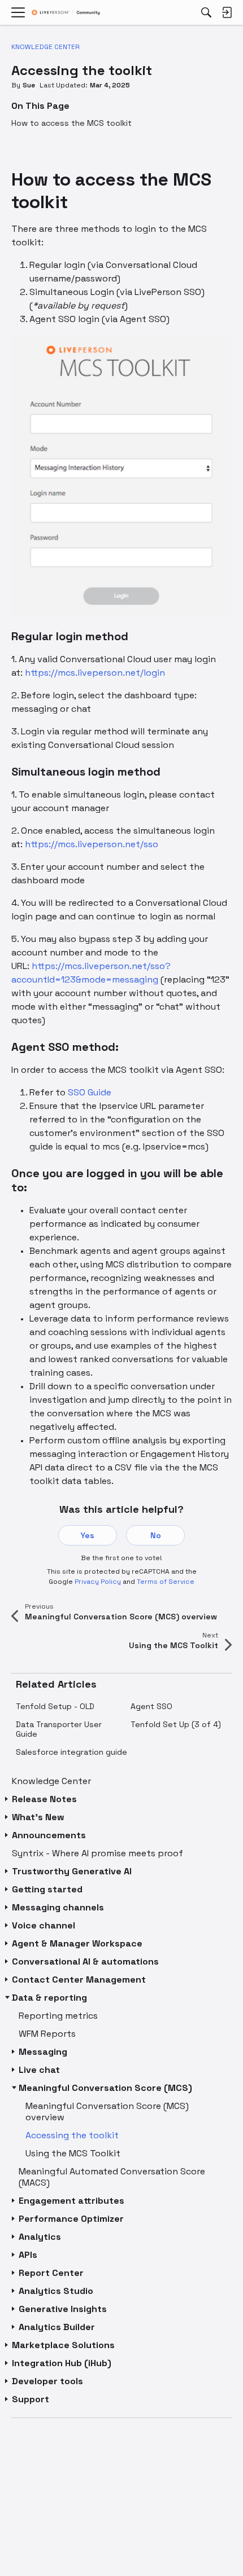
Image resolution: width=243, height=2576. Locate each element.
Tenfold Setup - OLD (55, 1706)
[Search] (206, 12)
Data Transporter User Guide (59, 1729)
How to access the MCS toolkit (71, 123)
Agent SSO (151, 1706)
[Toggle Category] (7, 1799)
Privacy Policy (98, 1582)
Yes (88, 1535)
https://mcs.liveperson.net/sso (92, 844)
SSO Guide (90, 1092)
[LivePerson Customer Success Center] (66, 13)
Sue (29, 85)
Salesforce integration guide (71, 1752)
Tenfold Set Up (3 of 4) (176, 1724)
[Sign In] (227, 12)
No (156, 1535)
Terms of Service (166, 1582)
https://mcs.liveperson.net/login (95, 673)
